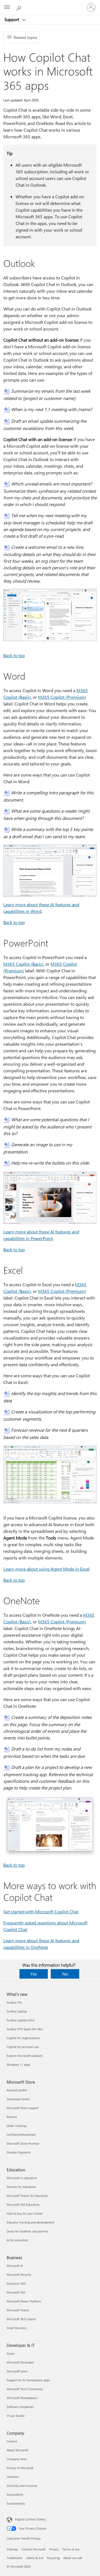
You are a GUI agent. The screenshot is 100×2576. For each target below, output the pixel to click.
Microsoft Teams (18, 2310)
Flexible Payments (19, 2152)
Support (12, 19)
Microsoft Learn (17, 2371)
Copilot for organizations (23, 2038)
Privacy (54, 2549)
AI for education (17, 2240)
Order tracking (16, 2126)
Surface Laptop (17, 2011)
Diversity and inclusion (22, 2486)
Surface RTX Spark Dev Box (25, 2029)
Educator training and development (30, 2222)
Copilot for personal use (23, 2047)
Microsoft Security (19, 2275)
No (65, 1974)
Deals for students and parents (27, 2231)
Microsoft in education (22, 2178)
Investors (13, 2477)
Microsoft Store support (23, 2108)
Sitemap (12, 2549)
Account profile (17, 2090)
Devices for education (21, 2187)
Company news (17, 2459)
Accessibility (15, 2494)
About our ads (73, 2558)
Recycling (53, 2558)
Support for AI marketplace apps (28, 2380)
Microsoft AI (15, 2266)
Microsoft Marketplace (22, 2398)
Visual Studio (16, 2416)
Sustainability (16, 2503)
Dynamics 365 (16, 2283)
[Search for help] (19, 7)
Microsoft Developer (20, 2362)
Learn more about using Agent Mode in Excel (46, 1569)
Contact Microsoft (33, 2549)
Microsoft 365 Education (23, 2205)
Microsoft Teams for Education (27, 2196)
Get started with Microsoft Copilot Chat (41, 1912)
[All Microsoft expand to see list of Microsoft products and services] (7, 7)
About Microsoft (17, 2450)
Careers (12, 2441)
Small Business (17, 2328)
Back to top (14, 655)
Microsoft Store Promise (23, 2143)
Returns (12, 2117)
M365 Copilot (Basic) (23, 964)
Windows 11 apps (18, 2065)
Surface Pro (14, 2002)
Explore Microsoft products (25, 2056)
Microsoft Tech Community (25, 2389)
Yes (34, 1974)
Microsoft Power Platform (24, 2301)
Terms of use (71, 2549)
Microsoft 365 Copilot (21, 2319)
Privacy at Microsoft (20, 2468)
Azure (11, 2353)
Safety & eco (35, 2558)
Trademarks (15, 2558)
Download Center (18, 2099)
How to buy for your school (25, 2213)
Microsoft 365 (16, 2292)
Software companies (20, 2407)
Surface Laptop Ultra (21, 2020)
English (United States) (30, 2519)
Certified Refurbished (21, 2135)
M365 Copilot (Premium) (62, 697)
